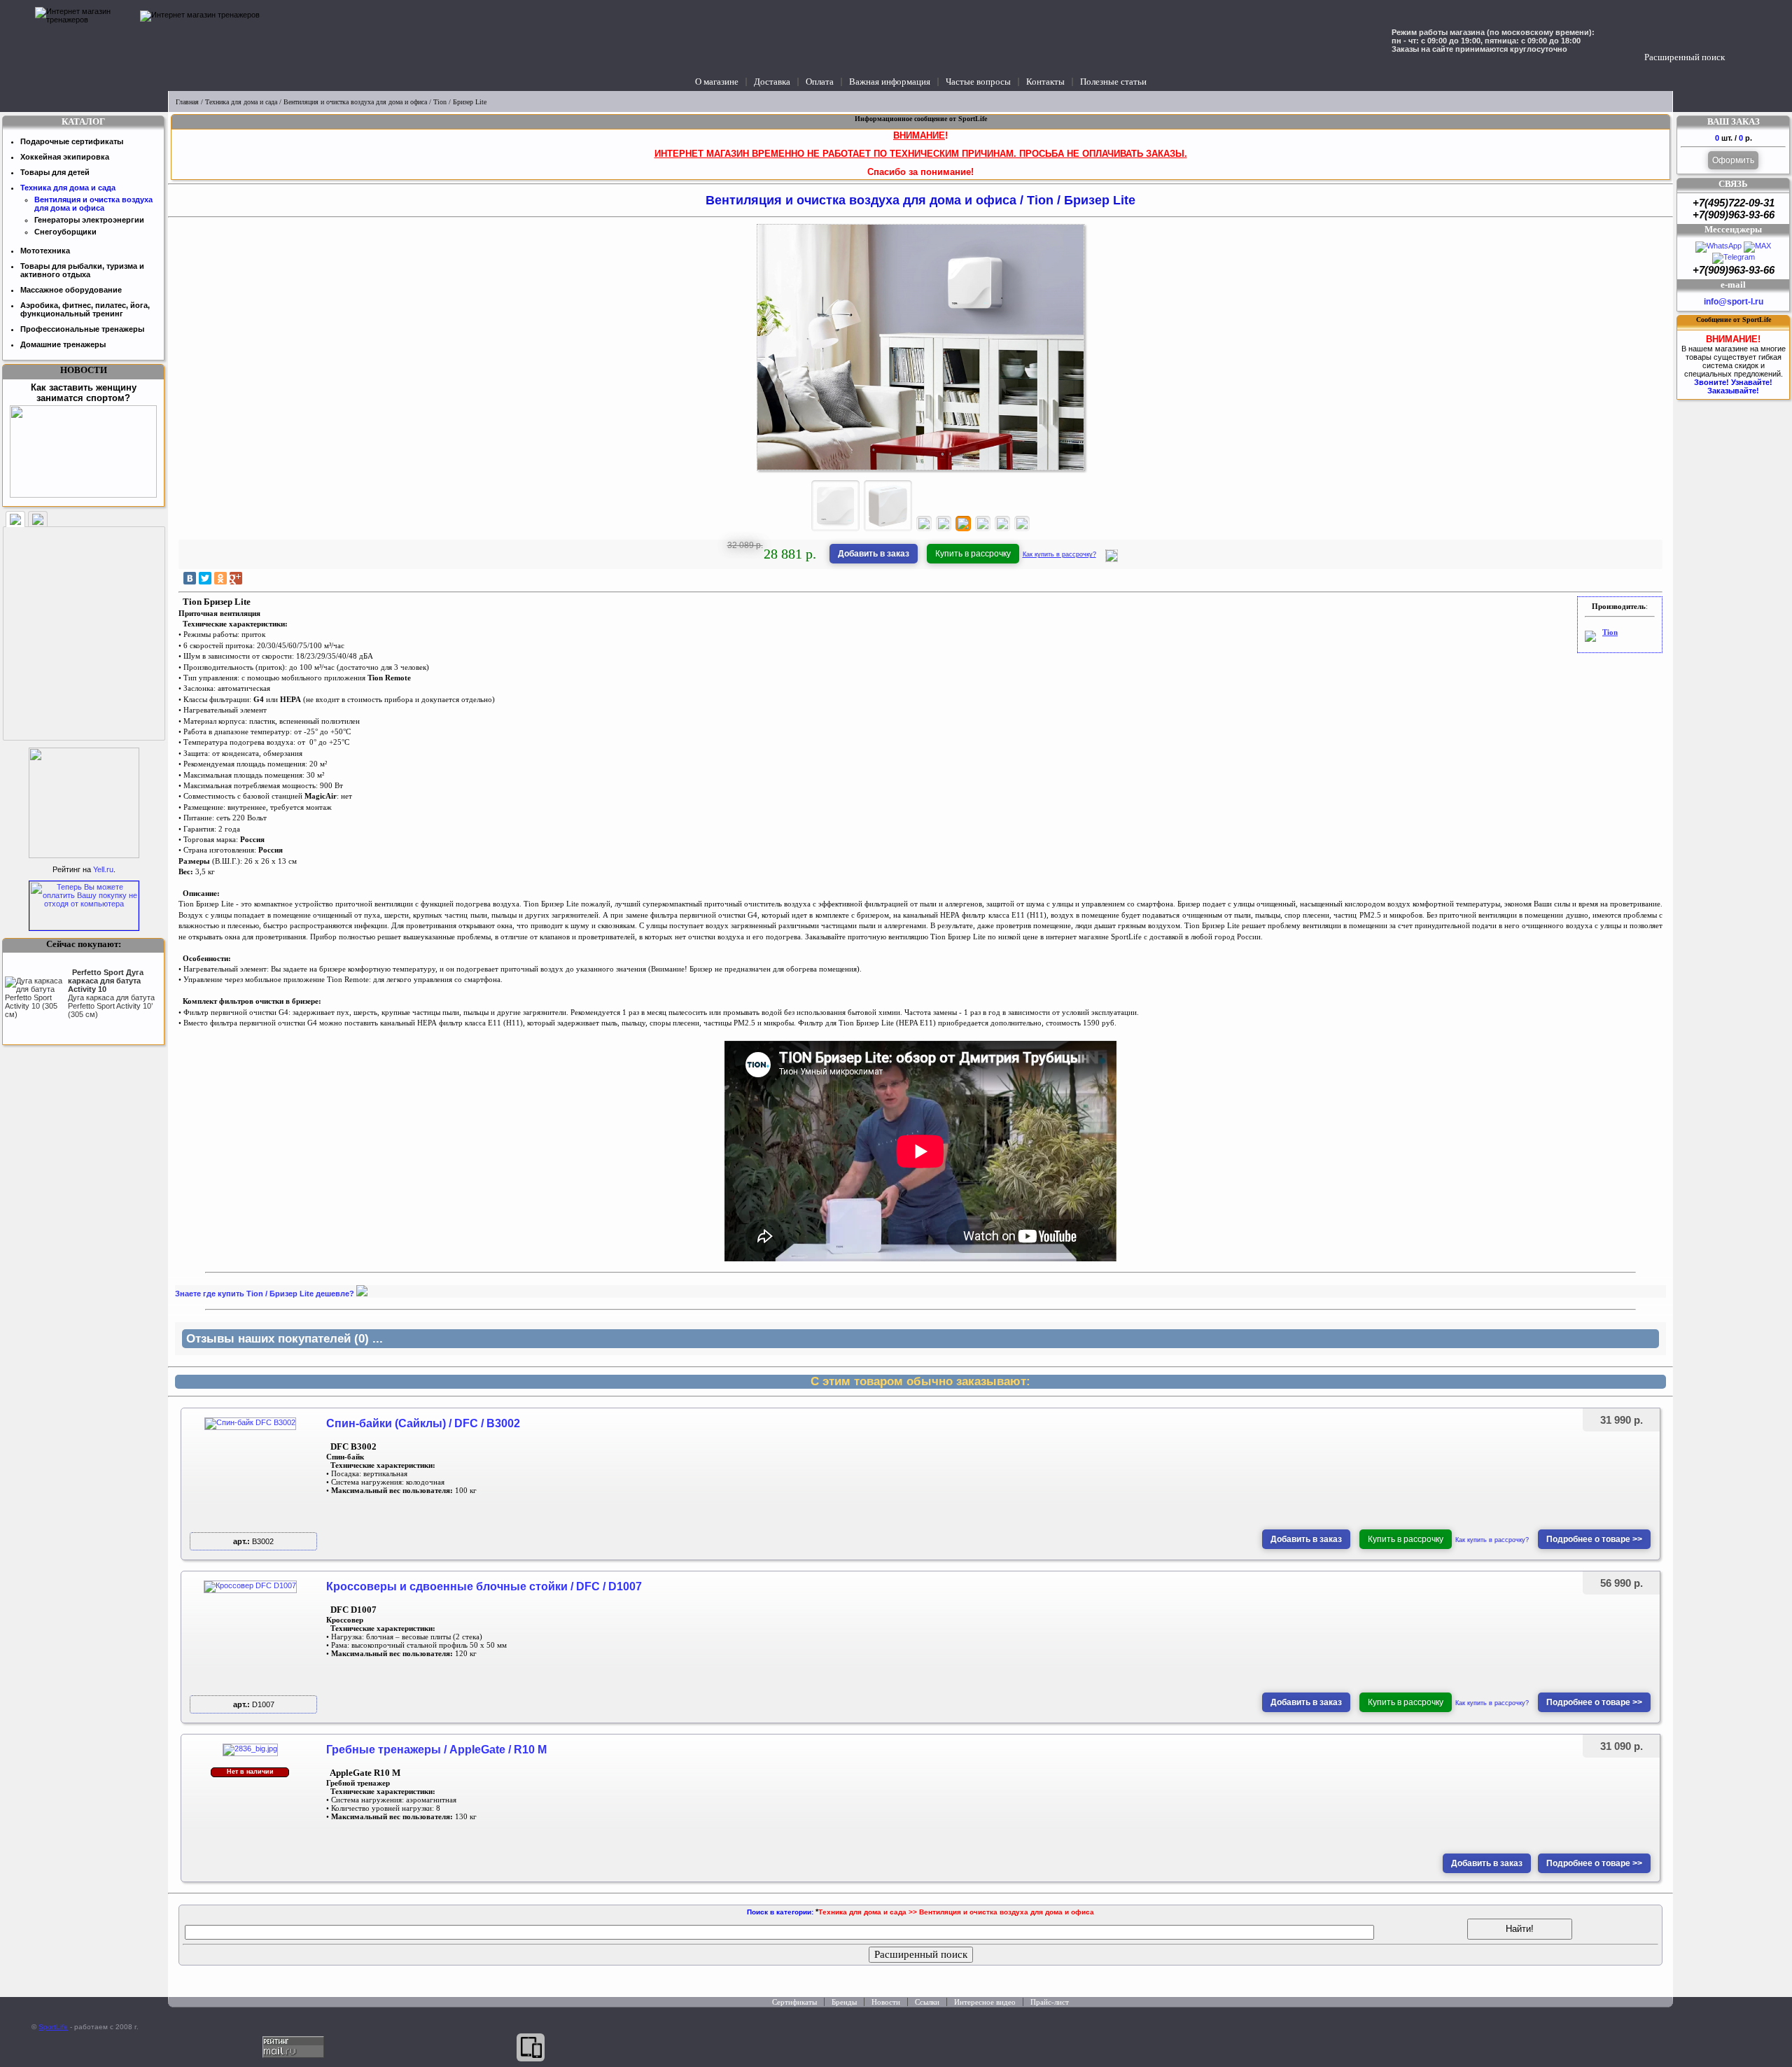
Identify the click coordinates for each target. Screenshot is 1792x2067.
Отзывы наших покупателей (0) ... (285, 1339)
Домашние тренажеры (63, 344)
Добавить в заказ (874, 554)
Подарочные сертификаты (72, 141)
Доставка (772, 82)
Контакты (1045, 82)
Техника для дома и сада (241, 102)
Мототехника (45, 251)
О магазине (717, 82)
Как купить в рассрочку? (1059, 554)
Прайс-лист (1050, 2002)
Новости (886, 2002)
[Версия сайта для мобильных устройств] (531, 2047)
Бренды (844, 2002)
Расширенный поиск (1685, 57)
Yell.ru (103, 869)
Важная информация (890, 82)
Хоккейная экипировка (65, 157)
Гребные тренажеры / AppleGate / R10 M (436, 1750)
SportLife (53, 2027)
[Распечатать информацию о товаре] (1112, 559)
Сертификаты (794, 2002)
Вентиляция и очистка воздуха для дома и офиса (355, 102)
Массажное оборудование (71, 290)
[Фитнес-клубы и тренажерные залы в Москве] (84, 855)
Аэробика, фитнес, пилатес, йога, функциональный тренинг (85, 309)
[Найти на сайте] (1738, 43)
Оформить (1733, 160)
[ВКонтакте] (190, 578)
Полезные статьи (1113, 82)
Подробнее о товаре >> (1594, 1539)
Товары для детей (55, 172)
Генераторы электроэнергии (89, 220)
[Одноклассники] (220, 578)
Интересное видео (985, 2002)
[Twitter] (205, 578)
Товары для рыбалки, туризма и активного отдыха (82, 270)
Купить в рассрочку (973, 554)
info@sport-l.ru (1734, 302)
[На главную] (84, 45)
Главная (187, 102)
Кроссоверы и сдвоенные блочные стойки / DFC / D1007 (484, 1586)
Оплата (820, 82)
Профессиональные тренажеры (82, 329)
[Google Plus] (236, 578)
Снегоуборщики (65, 232)
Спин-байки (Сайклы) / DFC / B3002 (423, 1423)
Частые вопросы (978, 82)
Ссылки (927, 2002)
